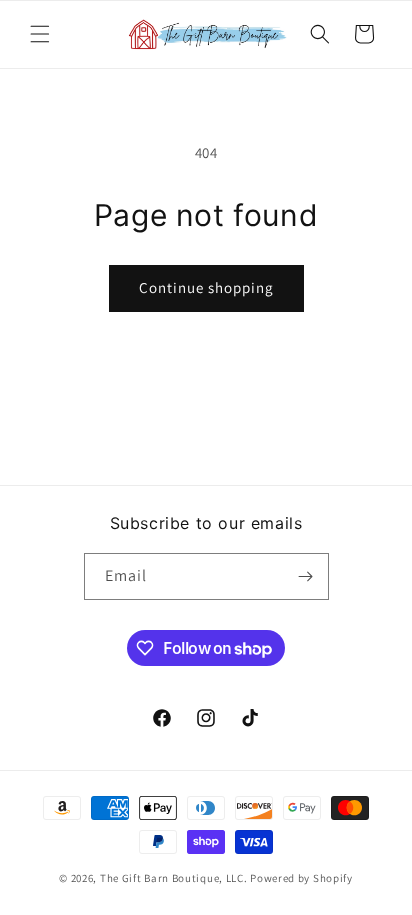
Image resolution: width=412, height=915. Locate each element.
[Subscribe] (306, 576)
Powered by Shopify (301, 878)
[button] (40, 34)
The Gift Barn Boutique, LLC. (174, 878)
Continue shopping (206, 287)
